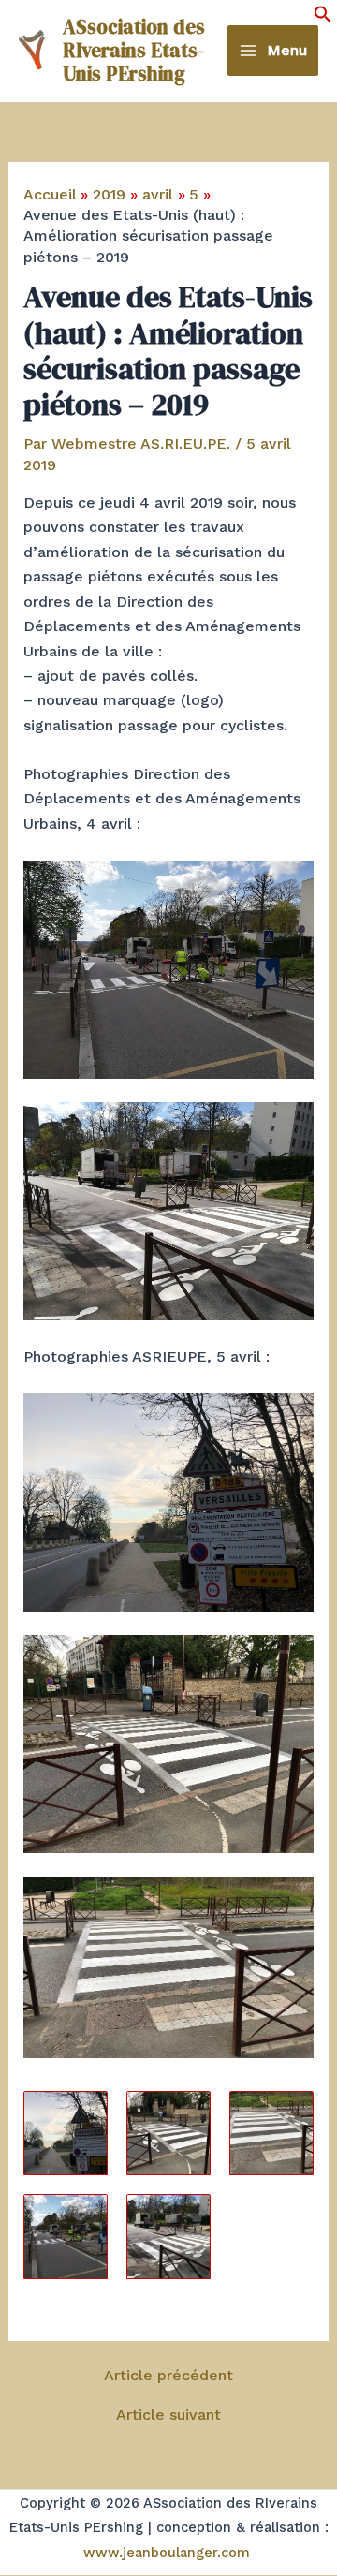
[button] (323, 18)
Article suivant (168, 2415)
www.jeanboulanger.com (167, 2553)
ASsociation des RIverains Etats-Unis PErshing (134, 50)
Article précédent (168, 2376)
